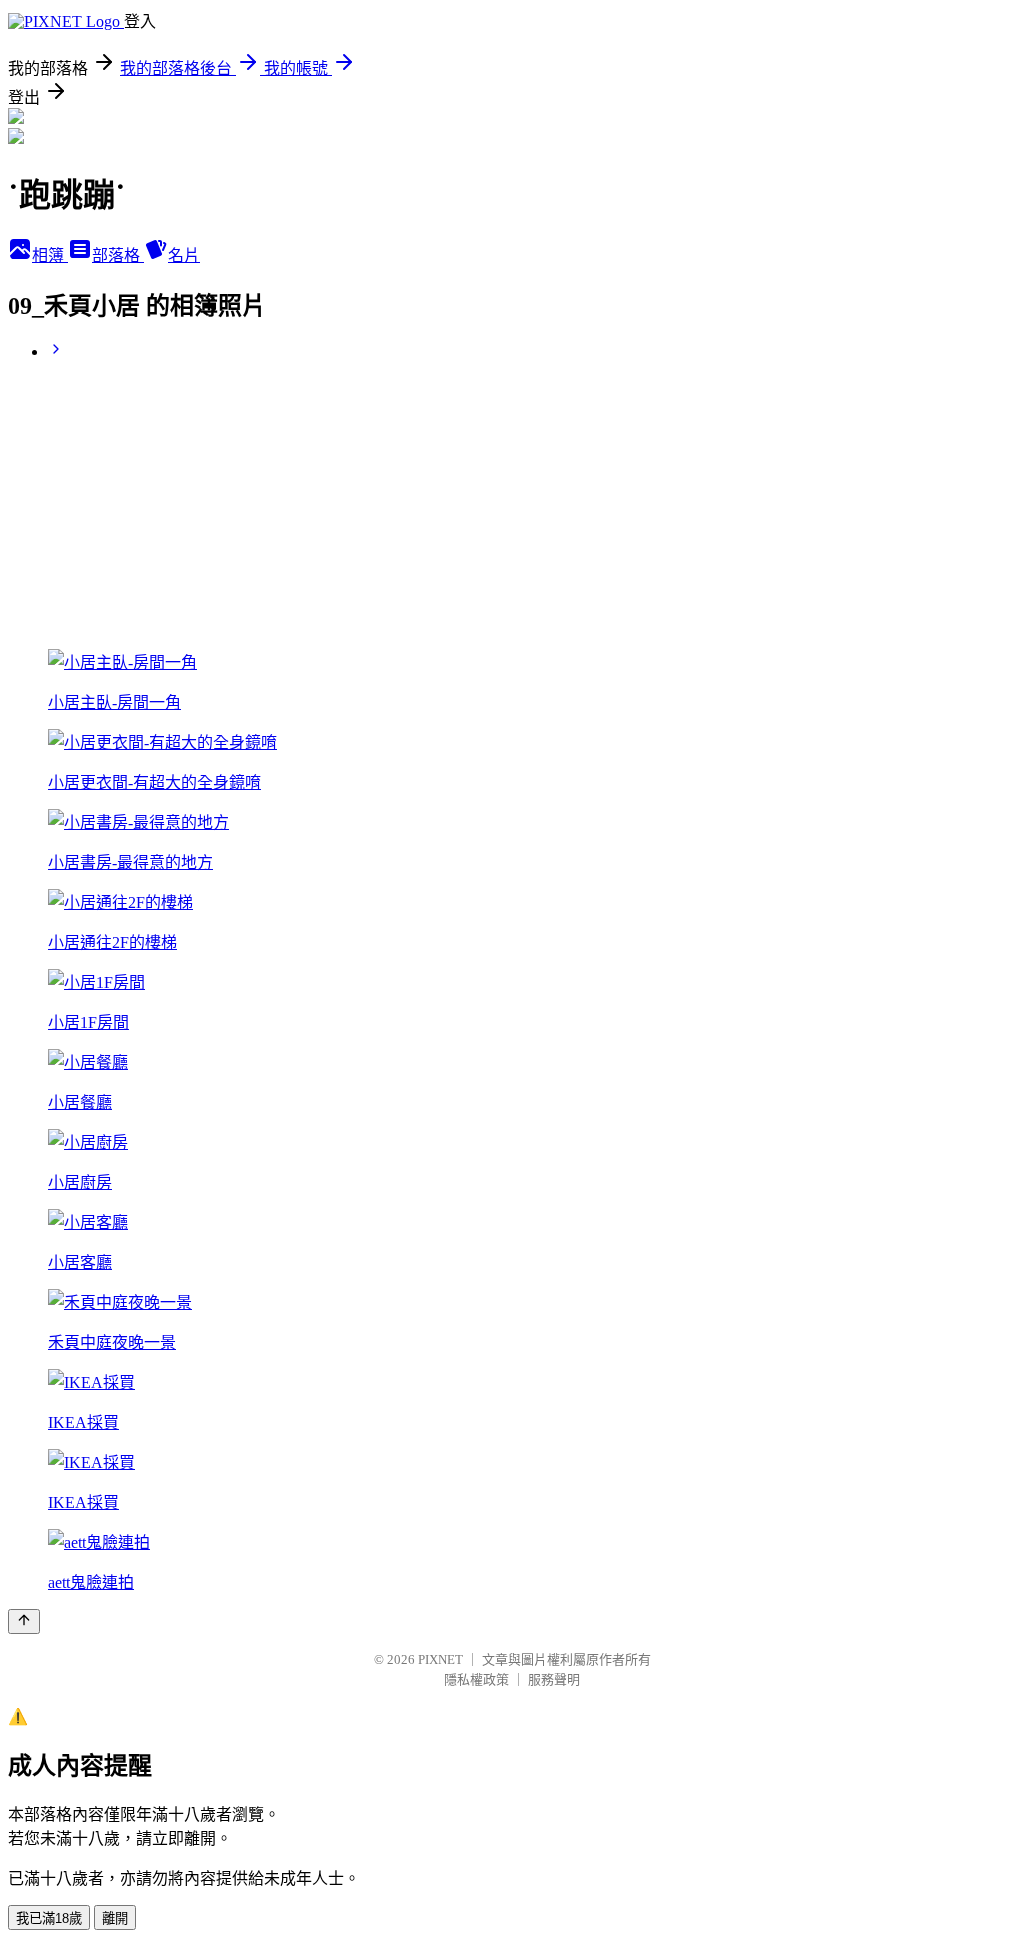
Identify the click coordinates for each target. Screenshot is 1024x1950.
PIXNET (440, 1659)
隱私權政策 (476, 1679)
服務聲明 (554, 1679)
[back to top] (24, 1621)
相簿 (50, 255)
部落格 (118, 255)
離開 (115, 1918)
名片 (184, 255)
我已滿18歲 (49, 1918)
